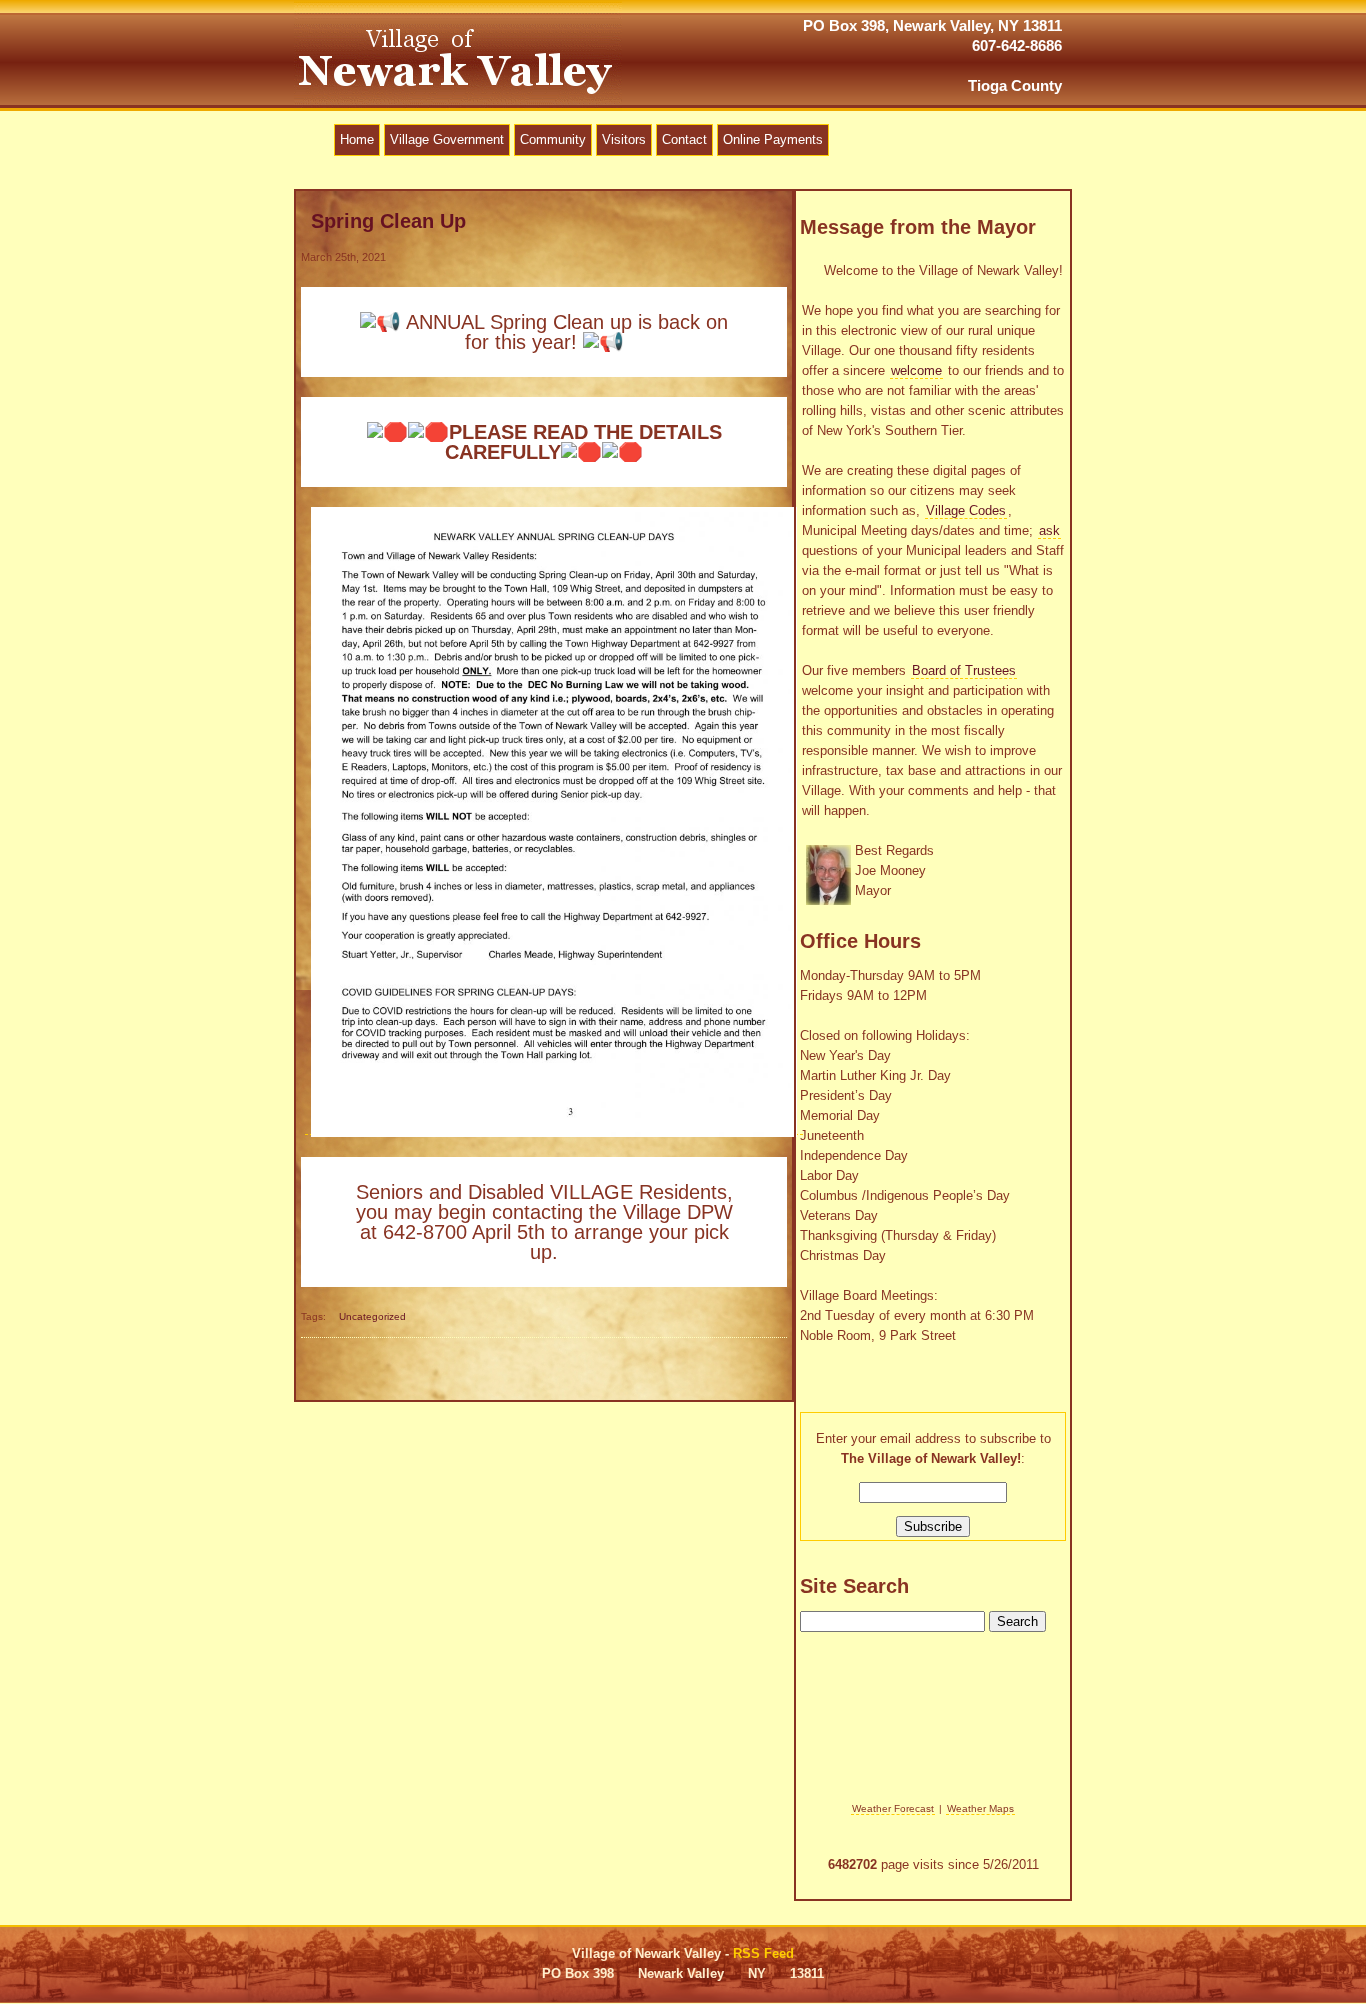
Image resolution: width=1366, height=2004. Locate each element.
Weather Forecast (893, 1808)
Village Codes (966, 510)
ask (1049, 530)
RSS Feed (763, 1953)
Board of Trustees (964, 670)
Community (553, 139)
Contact (684, 139)
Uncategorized (372, 1316)
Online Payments (773, 139)
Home (357, 139)
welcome (916, 370)
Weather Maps (980, 1808)
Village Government (447, 139)
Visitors (624, 139)
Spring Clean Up (388, 221)
